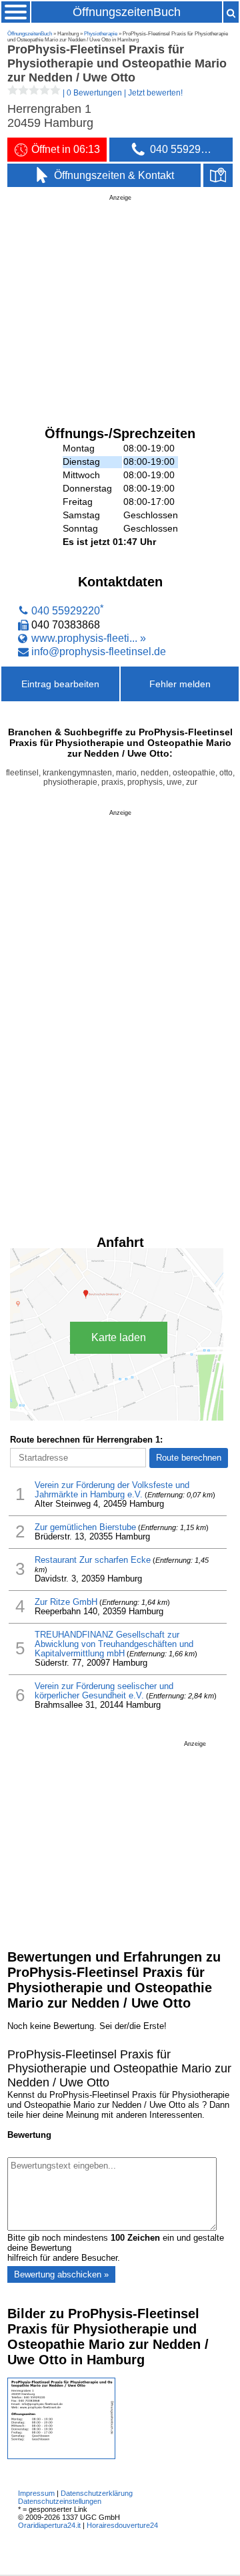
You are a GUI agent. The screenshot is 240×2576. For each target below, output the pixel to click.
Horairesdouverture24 (122, 2525)
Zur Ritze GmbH (66, 1602)
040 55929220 (66, 611)
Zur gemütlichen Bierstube (85, 1527)
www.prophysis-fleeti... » (89, 638)
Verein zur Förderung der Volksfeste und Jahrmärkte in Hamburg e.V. (112, 1490)
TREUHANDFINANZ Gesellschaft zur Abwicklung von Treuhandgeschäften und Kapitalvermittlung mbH (114, 1644)
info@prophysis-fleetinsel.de (99, 651)
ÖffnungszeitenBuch (127, 12)
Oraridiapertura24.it (49, 2525)
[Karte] (218, 176)
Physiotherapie (101, 34)
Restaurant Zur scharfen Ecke (93, 1560)
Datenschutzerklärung (97, 2493)
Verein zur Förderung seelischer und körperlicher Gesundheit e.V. (104, 1691)
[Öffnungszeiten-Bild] (61, 2456)
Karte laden (119, 1337)
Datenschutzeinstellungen (60, 2501)
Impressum (36, 2493)
